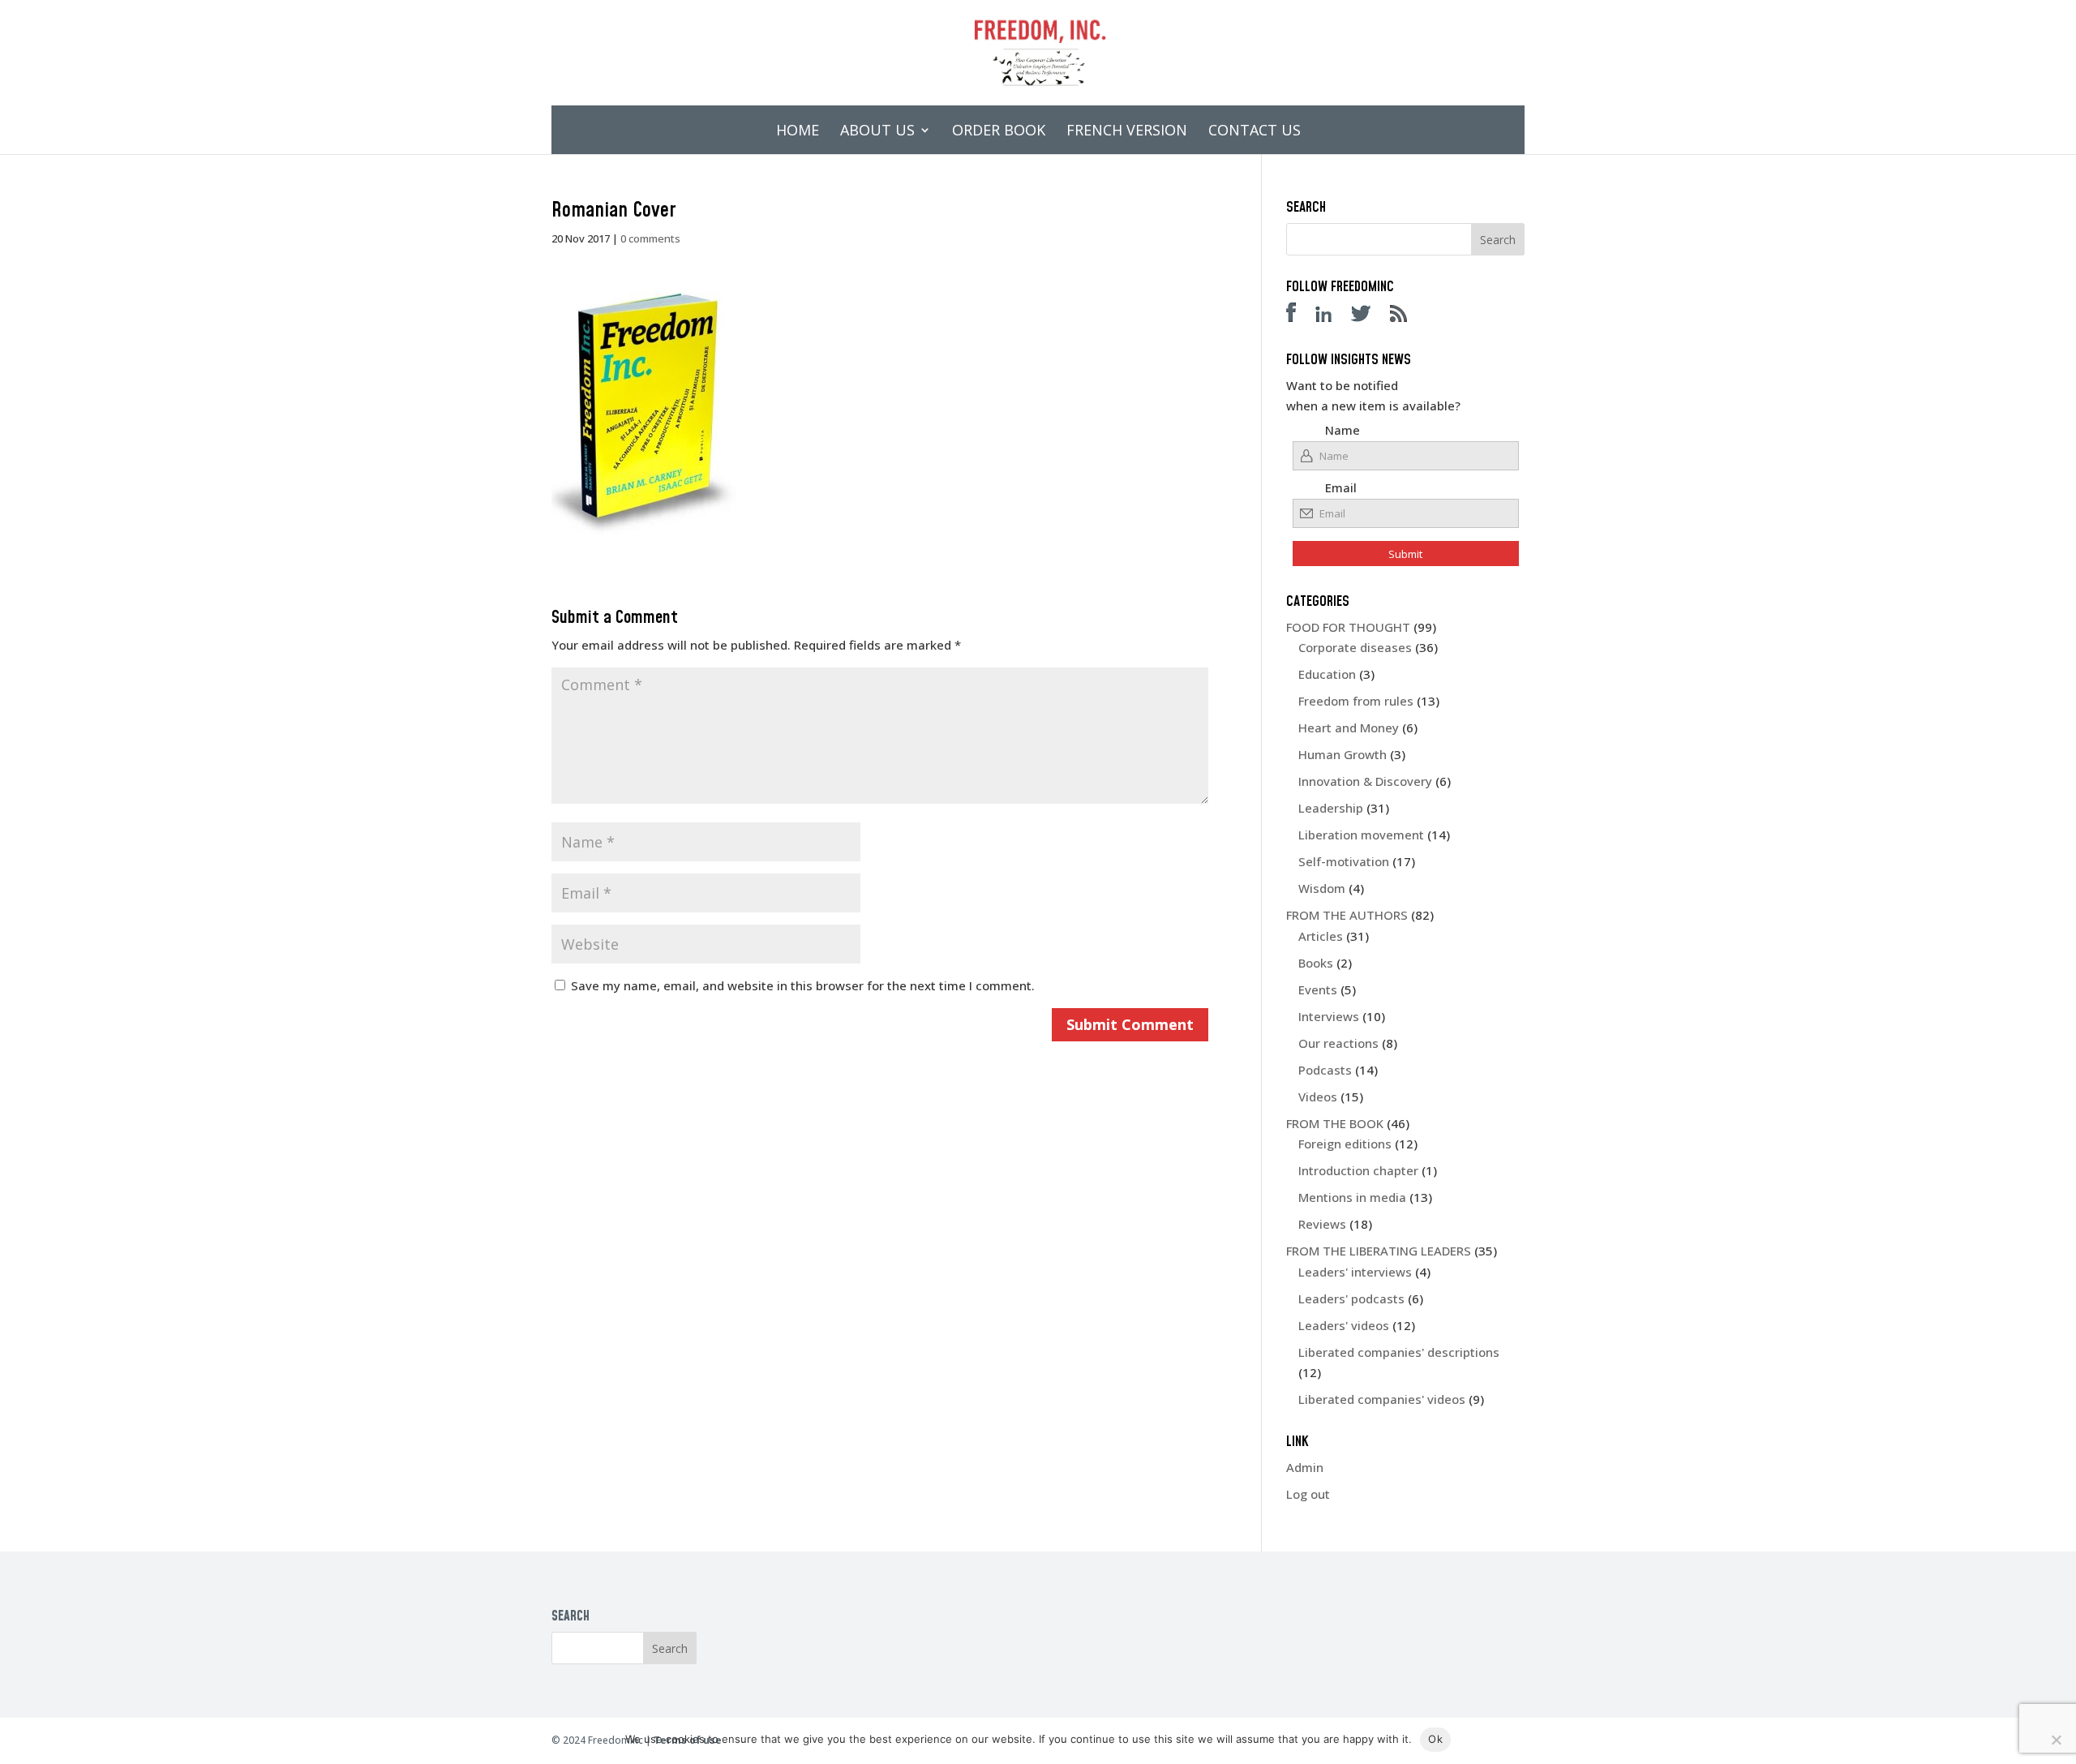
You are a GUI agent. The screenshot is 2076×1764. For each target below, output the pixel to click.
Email (1341, 487)
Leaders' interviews (1355, 1272)
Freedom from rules (1356, 701)
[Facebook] (1299, 317)
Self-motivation (1344, 861)
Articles (1321, 936)
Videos (1318, 1097)
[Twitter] (1369, 317)
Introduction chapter (1358, 1170)
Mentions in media (1352, 1197)
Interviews (1329, 1016)
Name (1343, 430)
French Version (1127, 132)
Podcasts (1325, 1070)
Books (1316, 963)
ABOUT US (877, 132)
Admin (1305, 1467)
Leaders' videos (1344, 1325)
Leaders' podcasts (1351, 1298)
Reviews (1322, 1224)
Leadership (1331, 808)
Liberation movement (1361, 835)
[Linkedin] (1332, 317)
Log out (1308, 1494)
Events (1318, 989)
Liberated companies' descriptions (1399, 1352)
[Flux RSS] (1407, 317)
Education (1327, 674)
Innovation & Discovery (1365, 781)
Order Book (999, 132)
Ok (1435, 1739)
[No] (2056, 1740)
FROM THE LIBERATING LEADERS (1379, 1251)
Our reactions (1338, 1043)
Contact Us (1255, 132)
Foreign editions (1345, 1144)
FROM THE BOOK (1335, 1123)
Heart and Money (1349, 727)
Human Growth (1343, 754)
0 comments (650, 238)
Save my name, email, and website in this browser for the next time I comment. (803, 985)
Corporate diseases (1355, 647)
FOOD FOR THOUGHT (1348, 627)
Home (798, 132)
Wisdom (1322, 888)
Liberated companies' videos (1382, 1399)
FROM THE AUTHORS (1347, 915)
